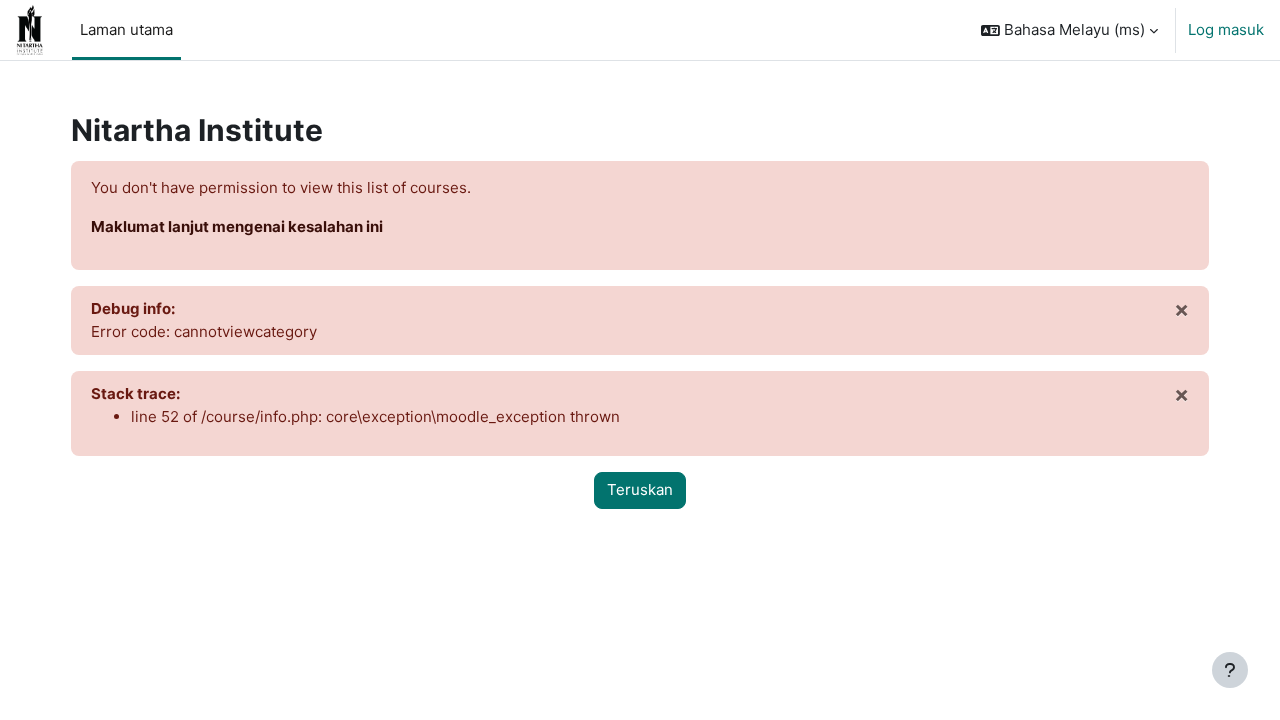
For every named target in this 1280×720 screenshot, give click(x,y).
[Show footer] (1230, 670)
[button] (1069, 30)
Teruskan (640, 489)
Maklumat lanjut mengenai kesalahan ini (237, 226)
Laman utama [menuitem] (126, 29)
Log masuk (1226, 29)
